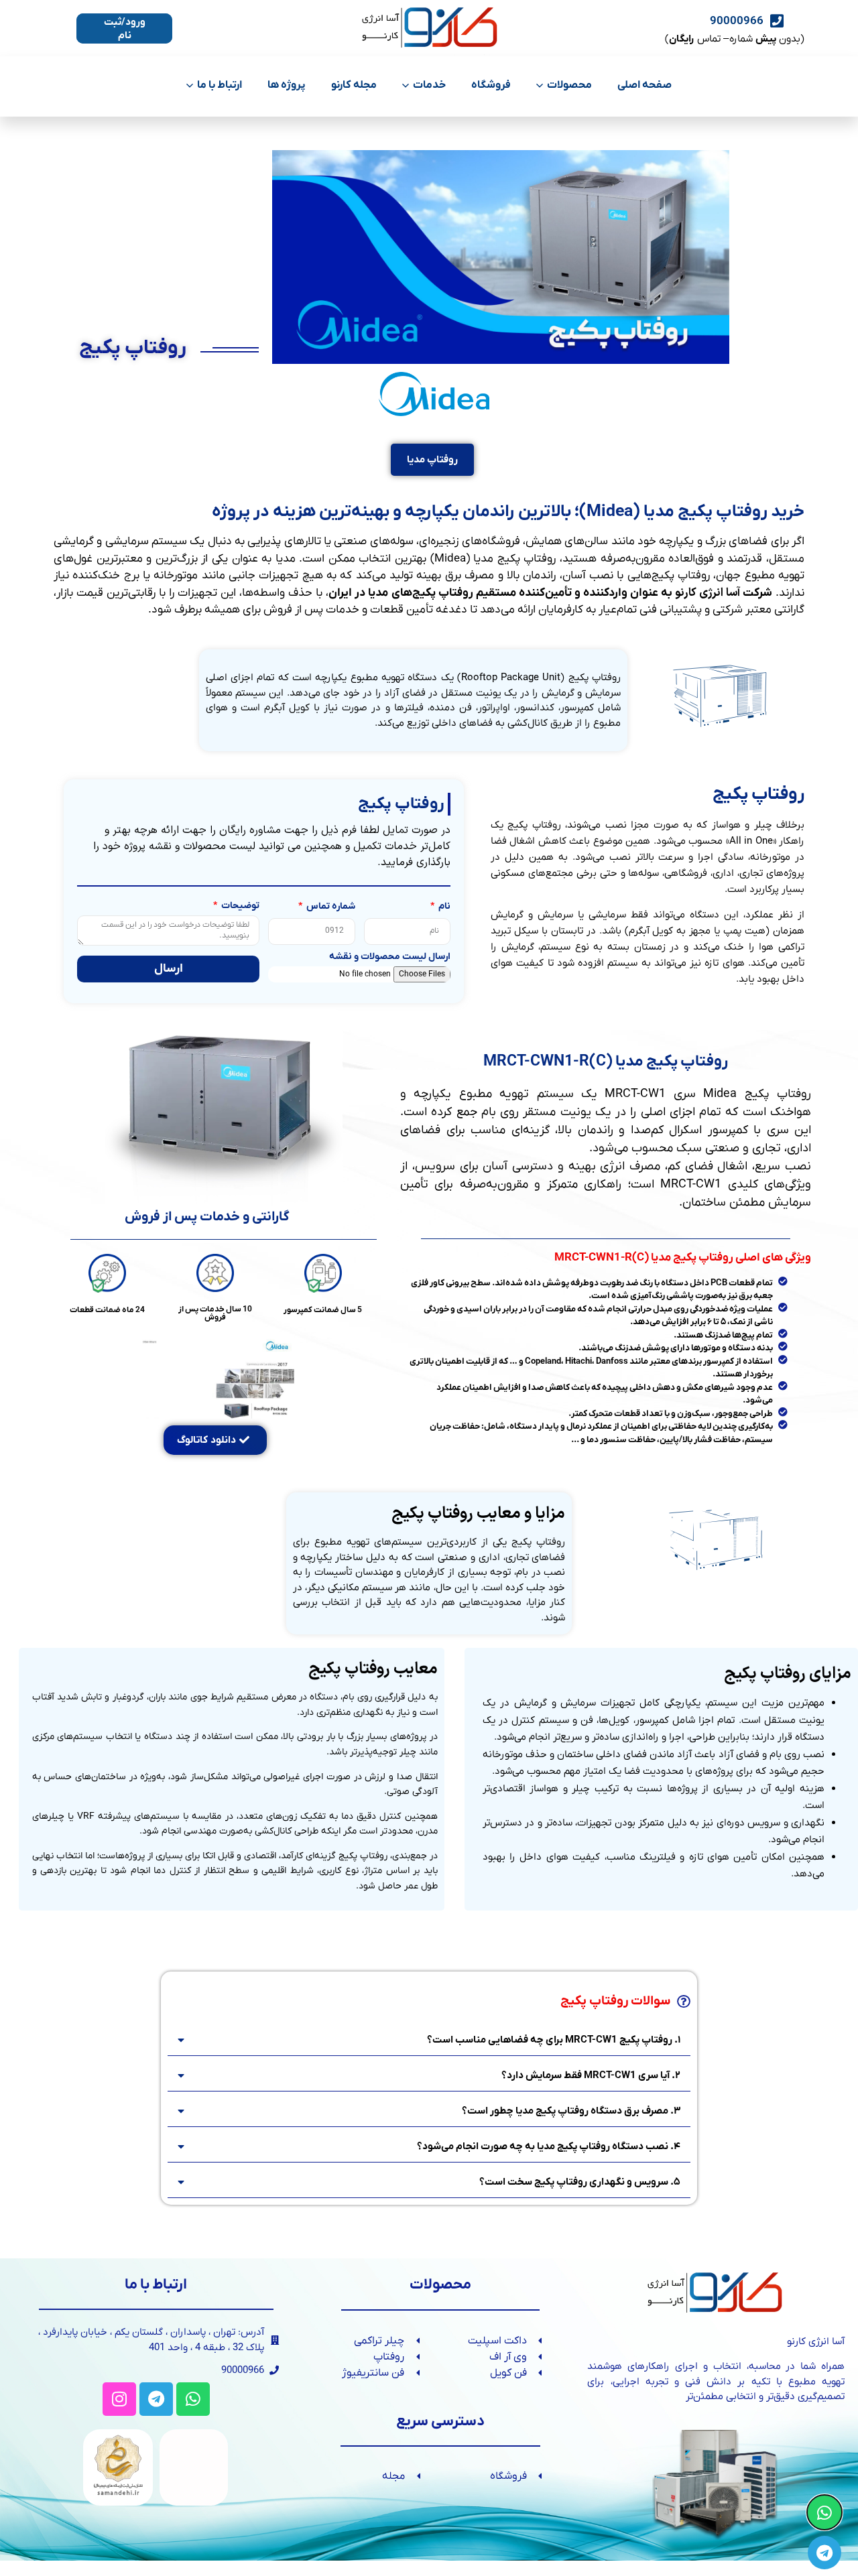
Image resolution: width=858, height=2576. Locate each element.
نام (443, 907)
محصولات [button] (569, 85)
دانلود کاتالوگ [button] (206, 1440)
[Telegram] (156, 2399)
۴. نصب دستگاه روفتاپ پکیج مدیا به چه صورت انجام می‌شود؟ (549, 2146)
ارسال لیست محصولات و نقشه (390, 958)
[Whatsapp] (193, 2399)
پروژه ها (287, 85)
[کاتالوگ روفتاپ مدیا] (216, 1377)
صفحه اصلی (645, 85)
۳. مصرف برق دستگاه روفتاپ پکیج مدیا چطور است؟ (571, 2111)
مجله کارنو (354, 85)
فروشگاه (491, 85)
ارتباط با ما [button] (220, 85)
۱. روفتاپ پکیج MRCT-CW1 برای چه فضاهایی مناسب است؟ (554, 2040)
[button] (429, 2040)
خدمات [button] (429, 85)
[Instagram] (119, 2399)
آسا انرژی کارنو (708, 593)
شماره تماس (330, 907)
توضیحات (239, 907)
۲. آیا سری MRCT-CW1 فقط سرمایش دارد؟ (591, 2075)
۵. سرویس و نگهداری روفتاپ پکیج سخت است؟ (580, 2182)
